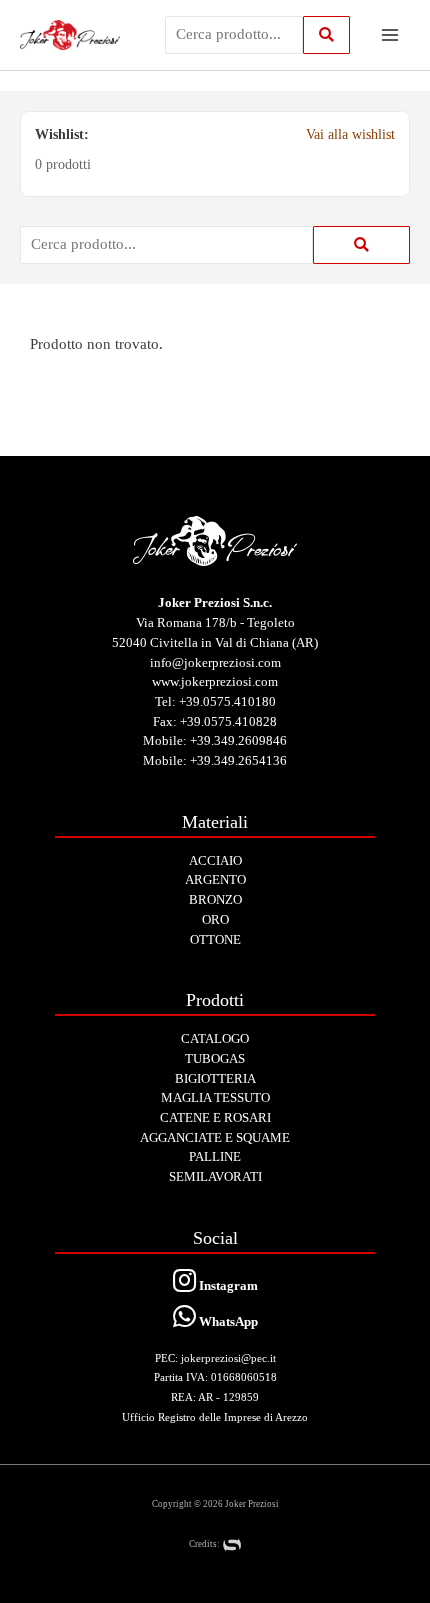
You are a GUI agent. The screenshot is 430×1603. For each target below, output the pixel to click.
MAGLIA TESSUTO (215, 1097)
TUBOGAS (215, 1058)
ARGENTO (215, 879)
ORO (215, 919)
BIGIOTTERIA (215, 1078)
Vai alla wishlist (350, 134)
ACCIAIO (215, 860)
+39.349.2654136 (238, 760)
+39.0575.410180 (227, 701)
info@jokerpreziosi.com (215, 662)
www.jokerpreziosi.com (215, 681)
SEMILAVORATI (215, 1176)
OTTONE (215, 939)
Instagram (227, 1285)
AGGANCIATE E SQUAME (215, 1137)
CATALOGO (215, 1038)
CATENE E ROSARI (215, 1117)
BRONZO (215, 899)
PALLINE (215, 1156)
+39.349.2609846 (238, 740)
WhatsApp (227, 1321)
